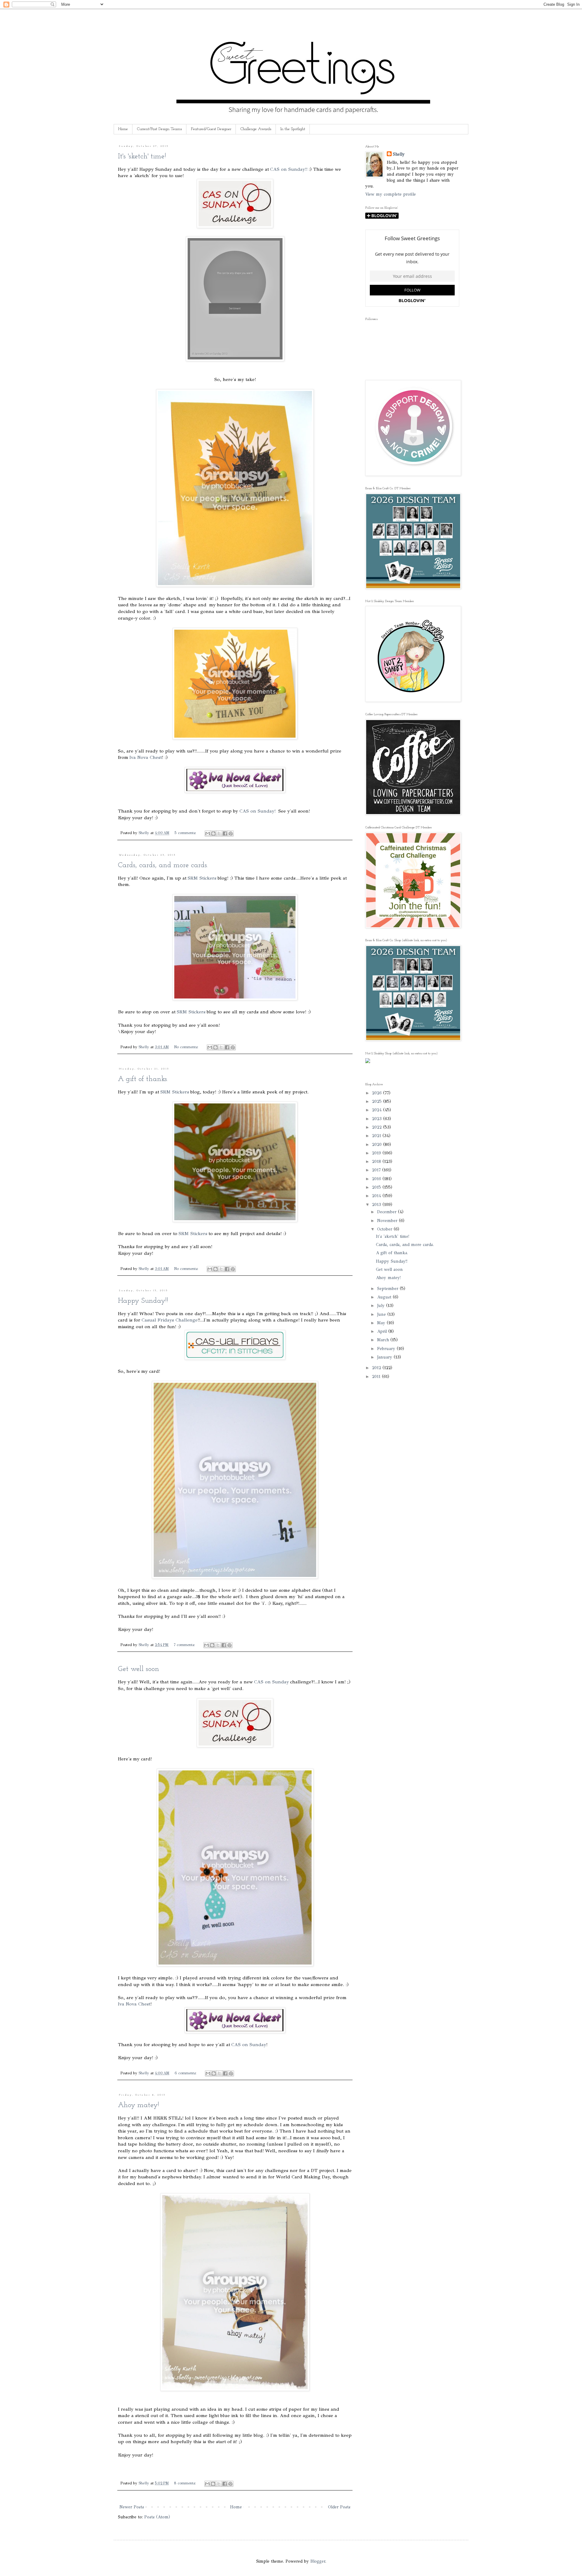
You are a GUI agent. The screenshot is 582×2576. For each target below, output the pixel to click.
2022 (378, 1127)
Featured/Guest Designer (211, 129)
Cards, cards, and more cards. (163, 865)
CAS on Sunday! (258, 811)
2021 (377, 1136)
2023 (378, 1119)
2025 (378, 1101)
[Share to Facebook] (225, 833)
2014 (377, 1196)
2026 (378, 1093)
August (385, 1297)
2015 (377, 1187)
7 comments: (185, 1645)
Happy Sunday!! (143, 1301)
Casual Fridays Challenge (170, 1320)
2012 (377, 1368)
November (388, 1221)
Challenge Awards (256, 129)
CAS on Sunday (271, 1682)
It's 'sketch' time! (142, 157)
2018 (377, 1162)
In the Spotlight (293, 129)
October (385, 1229)
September (388, 1289)
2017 (377, 1170)
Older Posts (339, 2507)
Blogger (318, 2561)
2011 (377, 1377)
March (384, 1340)
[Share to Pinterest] (231, 833)
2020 (378, 1145)
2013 (377, 1205)
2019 (377, 1153)
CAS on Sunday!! (289, 169)
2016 (377, 1179)
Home (123, 129)
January (385, 1357)
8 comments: (186, 2483)
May (382, 1323)
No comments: (187, 1047)
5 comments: (186, 833)
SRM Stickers (202, 878)
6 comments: (186, 2073)
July (382, 1306)
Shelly (399, 154)
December (388, 1212)
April (383, 1331)
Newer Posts (132, 2507)
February (387, 1349)
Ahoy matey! (139, 2105)
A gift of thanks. (143, 1079)
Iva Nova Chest (146, 757)
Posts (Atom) (157, 2517)
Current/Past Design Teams (159, 129)
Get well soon (139, 1669)
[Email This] (208, 833)
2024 (378, 1110)
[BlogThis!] (213, 833)
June (382, 1314)
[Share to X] (219, 833)
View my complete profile (391, 194)
